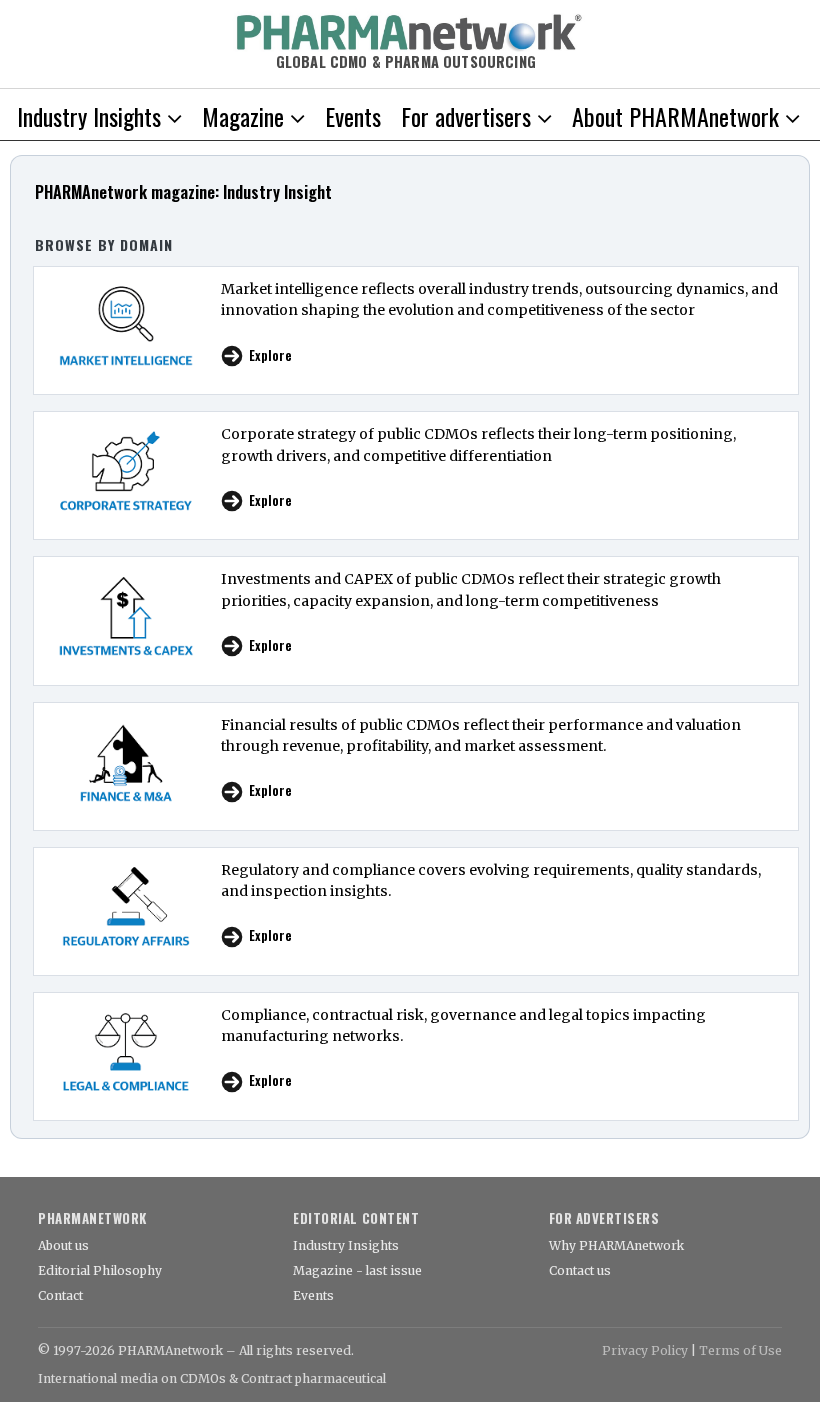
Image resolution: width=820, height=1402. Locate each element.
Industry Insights (346, 1245)
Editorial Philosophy (100, 1270)
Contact (60, 1295)
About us (63, 1245)
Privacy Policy (645, 1350)
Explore (270, 355)
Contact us (580, 1270)
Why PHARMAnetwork (616, 1245)
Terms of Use (740, 1350)
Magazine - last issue (357, 1270)
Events (313, 1295)
